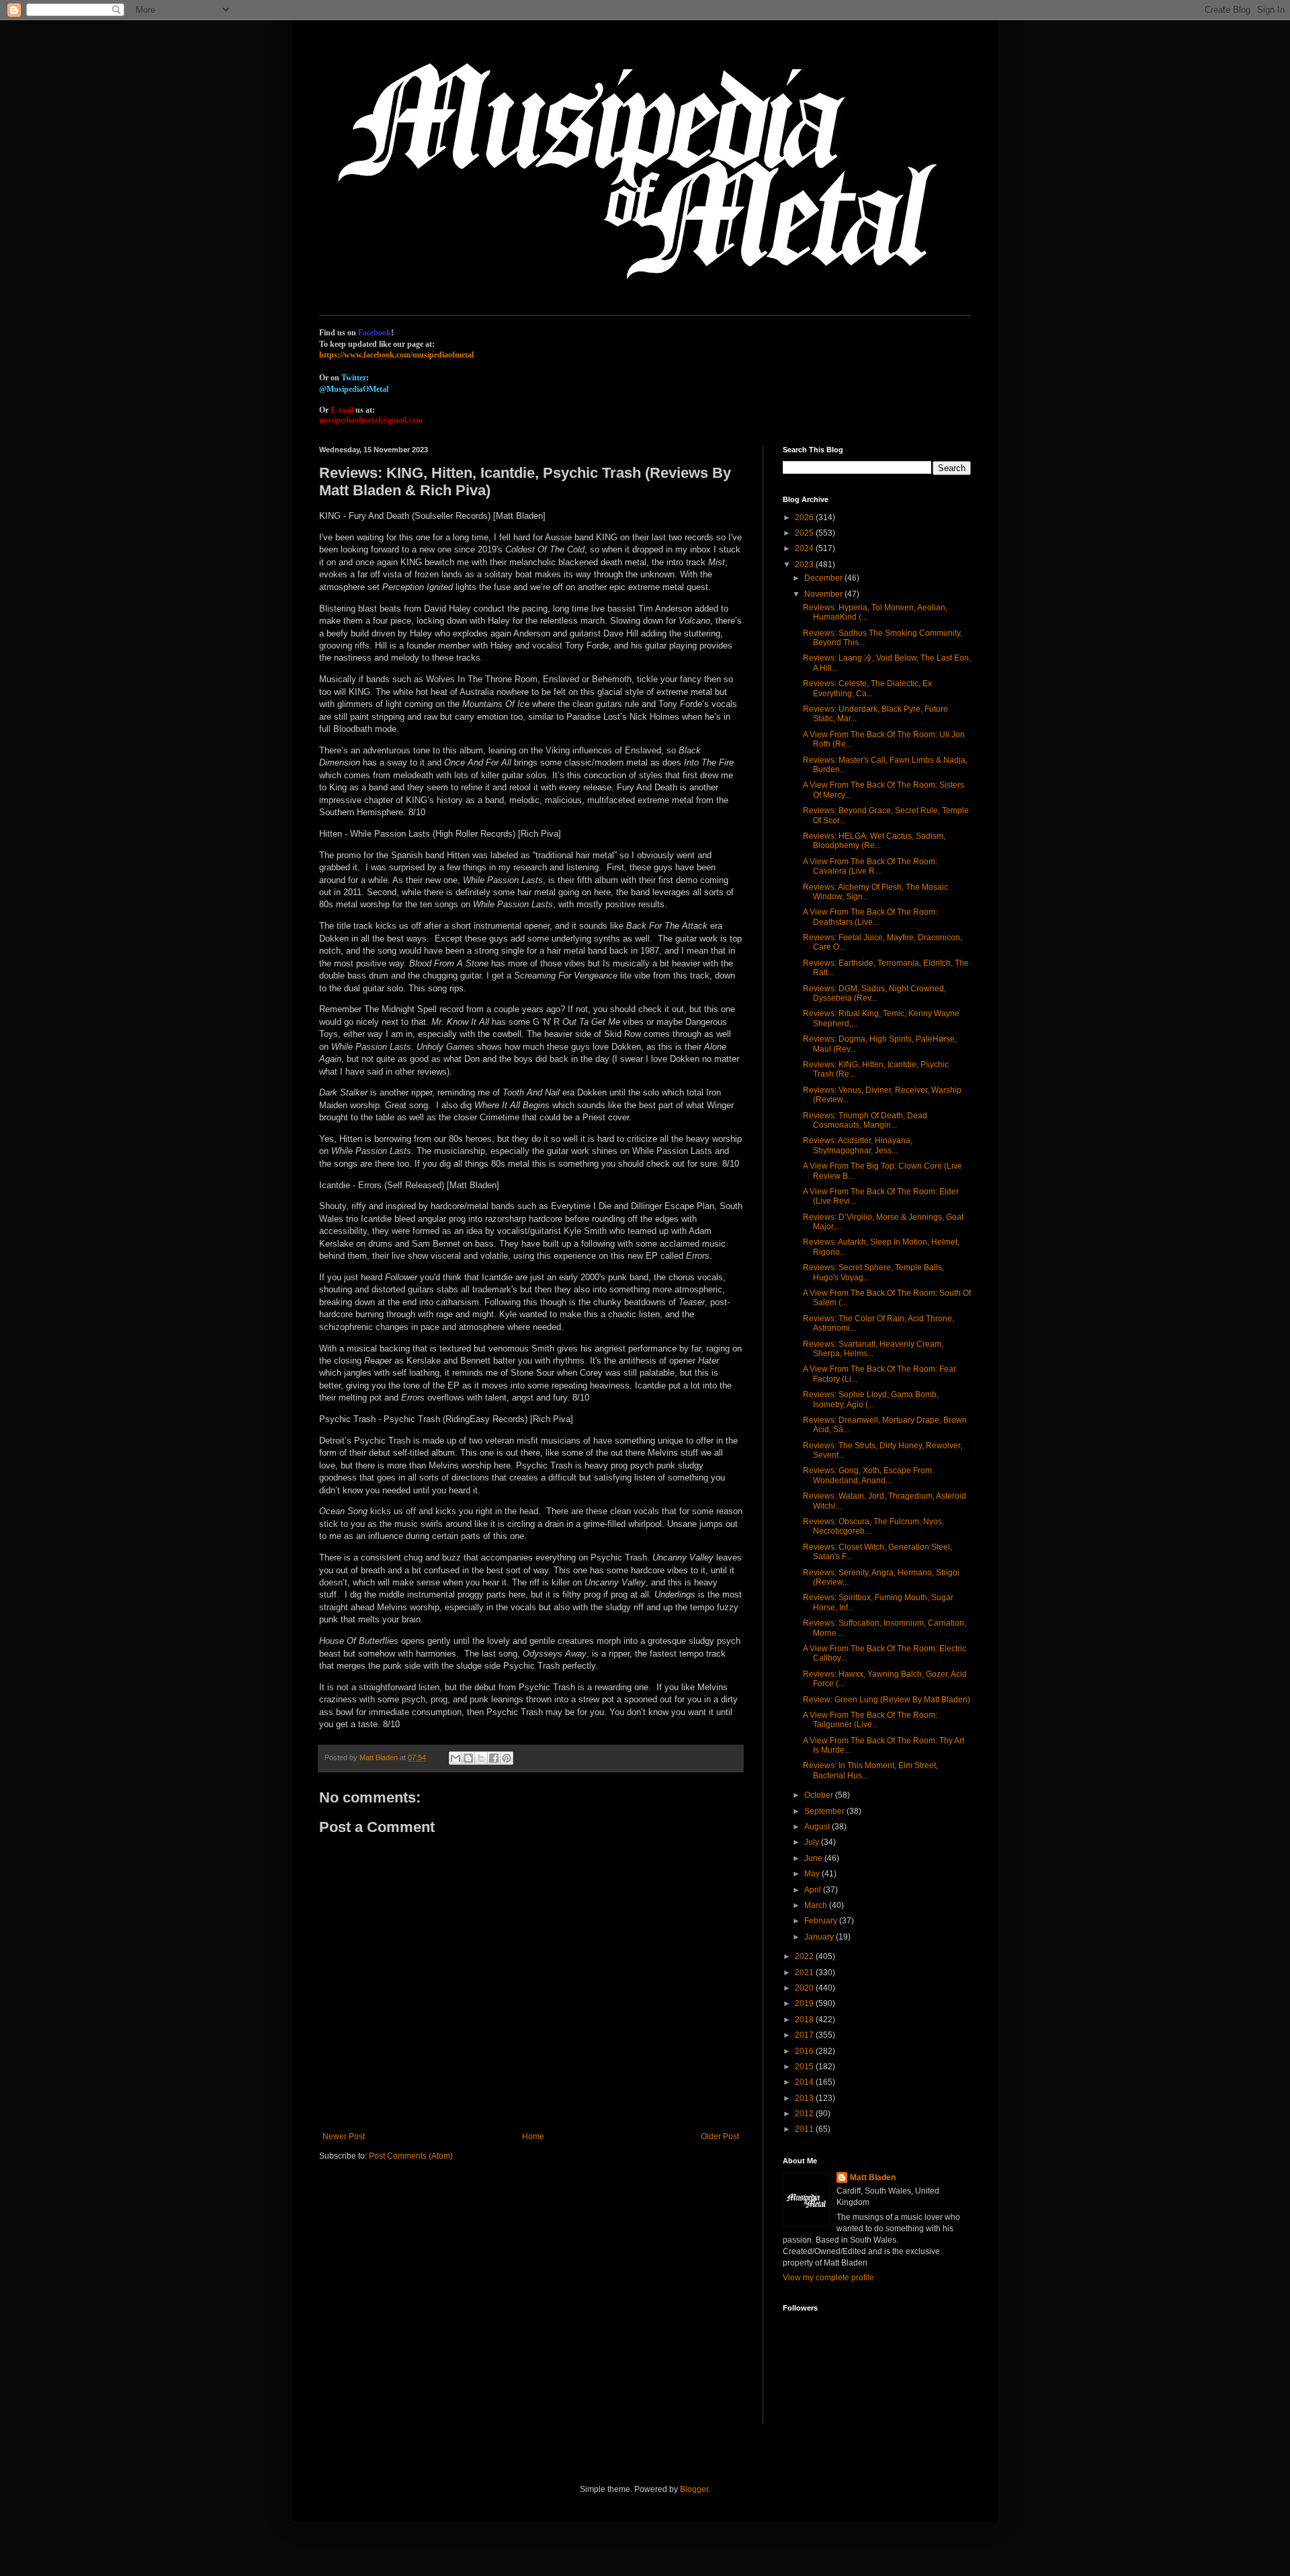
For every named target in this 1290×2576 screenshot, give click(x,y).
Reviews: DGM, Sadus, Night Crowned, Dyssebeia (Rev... (874, 993)
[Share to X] (481, 1758)
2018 (805, 2020)
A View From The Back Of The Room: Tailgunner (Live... (870, 1720)
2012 (805, 2114)
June (814, 1858)
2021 (805, 1972)
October (820, 1795)
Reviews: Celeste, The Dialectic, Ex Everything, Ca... (867, 688)
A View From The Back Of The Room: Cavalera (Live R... (870, 866)
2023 (805, 565)
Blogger (694, 2489)
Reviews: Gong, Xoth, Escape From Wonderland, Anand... (867, 1475)
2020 (805, 1988)
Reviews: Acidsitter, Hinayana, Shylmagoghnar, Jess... (858, 1145)
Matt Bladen (873, 2177)
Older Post (720, 2136)
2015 (805, 2067)
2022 (805, 1956)
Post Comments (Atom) (411, 2156)
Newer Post (344, 2136)
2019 (805, 2003)
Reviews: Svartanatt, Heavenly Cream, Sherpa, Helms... (873, 1349)
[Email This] (456, 1758)
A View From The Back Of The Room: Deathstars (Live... (870, 917)
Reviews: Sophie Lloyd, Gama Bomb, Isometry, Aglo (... (871, 1399)
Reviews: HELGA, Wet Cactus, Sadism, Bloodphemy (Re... (874, 841)
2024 (805, 548)
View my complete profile (828, 2278)
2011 (805, 2129)
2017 (805, 2035)
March (817, 1905)
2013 (805, 2098)
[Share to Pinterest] (507, 1758)
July (813, 1842)
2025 (805, 533)
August (818, 1827)
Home (533, 2136)
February (822, 1921)
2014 (805, 2082)
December (824, 578)
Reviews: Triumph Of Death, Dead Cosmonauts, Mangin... (865, 1120)
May (813, 1874)
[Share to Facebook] (494, 1758)
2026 (805, 517)
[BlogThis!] (468, 1758)
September (825, 1811)
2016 (805, 2051)
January (820, 1937)
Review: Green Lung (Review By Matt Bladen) (887, 1700)
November (824, 594)
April (814, 1890)
